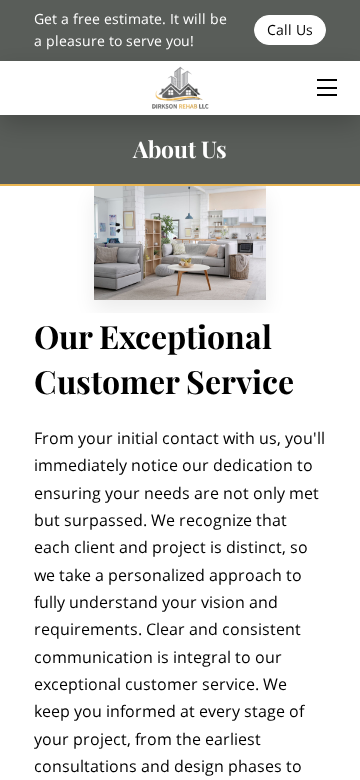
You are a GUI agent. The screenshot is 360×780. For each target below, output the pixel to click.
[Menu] (325, 87)
